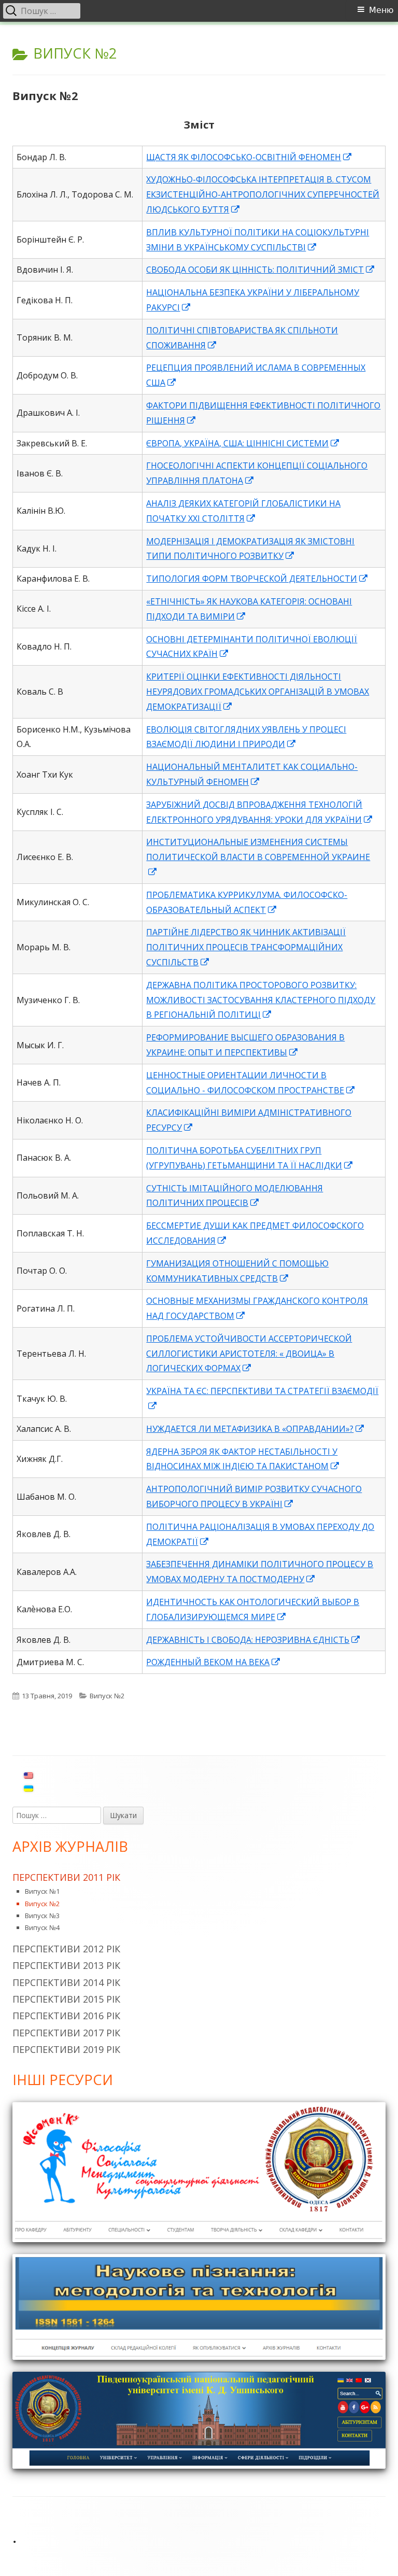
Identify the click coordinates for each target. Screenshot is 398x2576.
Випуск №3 (42, 1916)
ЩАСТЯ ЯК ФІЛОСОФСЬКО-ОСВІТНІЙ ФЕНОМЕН (249, 157)
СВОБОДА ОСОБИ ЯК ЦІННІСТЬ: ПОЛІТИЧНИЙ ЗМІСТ (261, 270)
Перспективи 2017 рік (66, 2033)
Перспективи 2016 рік (66, 2016)
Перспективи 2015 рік (66, 1999)
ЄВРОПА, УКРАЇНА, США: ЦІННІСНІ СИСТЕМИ (243, 443)
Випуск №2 (45, 95)
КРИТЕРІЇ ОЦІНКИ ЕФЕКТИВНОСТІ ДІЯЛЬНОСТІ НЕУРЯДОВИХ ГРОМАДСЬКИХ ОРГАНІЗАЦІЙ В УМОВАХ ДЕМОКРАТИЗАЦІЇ (258, 692)
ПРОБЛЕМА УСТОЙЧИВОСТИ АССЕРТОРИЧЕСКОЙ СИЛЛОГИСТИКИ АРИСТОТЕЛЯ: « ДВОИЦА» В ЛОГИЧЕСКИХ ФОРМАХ (249, 1354)
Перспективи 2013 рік (66, 1965)
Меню (381, 10)
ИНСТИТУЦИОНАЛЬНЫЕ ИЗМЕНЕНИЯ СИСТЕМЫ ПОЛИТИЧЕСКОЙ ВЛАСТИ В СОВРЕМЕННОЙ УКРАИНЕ (258, 857)
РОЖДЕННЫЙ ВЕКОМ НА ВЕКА (214, 1662)
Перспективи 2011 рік (66, 1877)
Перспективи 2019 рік (66, 2049)
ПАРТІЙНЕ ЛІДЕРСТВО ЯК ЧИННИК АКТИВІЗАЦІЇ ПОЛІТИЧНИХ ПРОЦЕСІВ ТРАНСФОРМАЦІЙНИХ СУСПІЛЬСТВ (246, 947)
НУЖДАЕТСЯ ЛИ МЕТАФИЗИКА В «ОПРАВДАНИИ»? (255, 1429)
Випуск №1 (42, 1891)
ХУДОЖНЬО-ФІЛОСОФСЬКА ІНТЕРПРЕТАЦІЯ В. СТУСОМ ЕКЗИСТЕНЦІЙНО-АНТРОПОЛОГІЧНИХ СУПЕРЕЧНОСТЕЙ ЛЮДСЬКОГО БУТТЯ (263, 194)
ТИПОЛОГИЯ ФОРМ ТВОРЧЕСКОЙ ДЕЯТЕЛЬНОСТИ (257, 579)
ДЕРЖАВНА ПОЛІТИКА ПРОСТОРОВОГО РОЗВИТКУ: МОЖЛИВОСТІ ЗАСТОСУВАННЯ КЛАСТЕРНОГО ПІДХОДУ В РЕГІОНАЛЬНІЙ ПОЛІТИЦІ (261, 1000)
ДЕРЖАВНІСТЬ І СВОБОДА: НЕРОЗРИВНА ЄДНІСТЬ (253, 1640)
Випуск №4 (42, 1927)
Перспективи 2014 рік (66, 1982)
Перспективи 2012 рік (66, 1949)
